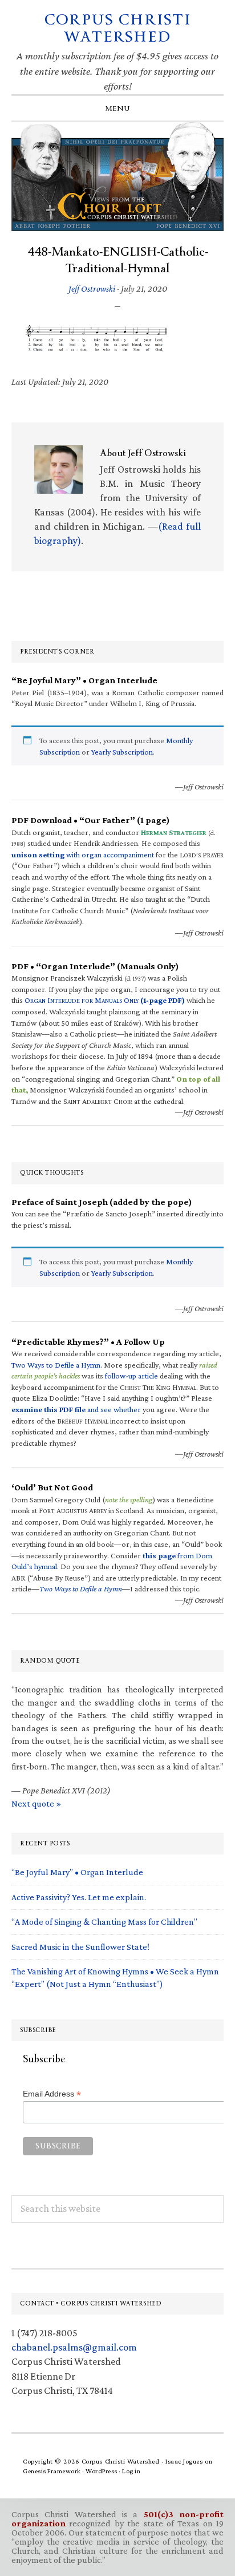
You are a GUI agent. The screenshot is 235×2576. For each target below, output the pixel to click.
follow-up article (131, 1376)
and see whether (76, 1409)
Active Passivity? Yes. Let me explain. (79, 1897)
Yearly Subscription (122, 752)
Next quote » (36, 1803)
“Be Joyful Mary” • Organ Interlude (77, 1872)
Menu (118, 108)
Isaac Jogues (184, 2461)
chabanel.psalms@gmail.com (74, 2347)
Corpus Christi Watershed (118, 28)
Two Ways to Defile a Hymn (56, 1365)
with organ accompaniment (83, 854)
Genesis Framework (52, 2471)
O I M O (105, 1000)
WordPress (102, 2471)
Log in (131, 2471)
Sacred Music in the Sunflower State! (80, 1947)
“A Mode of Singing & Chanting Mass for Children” (104, 1922)
